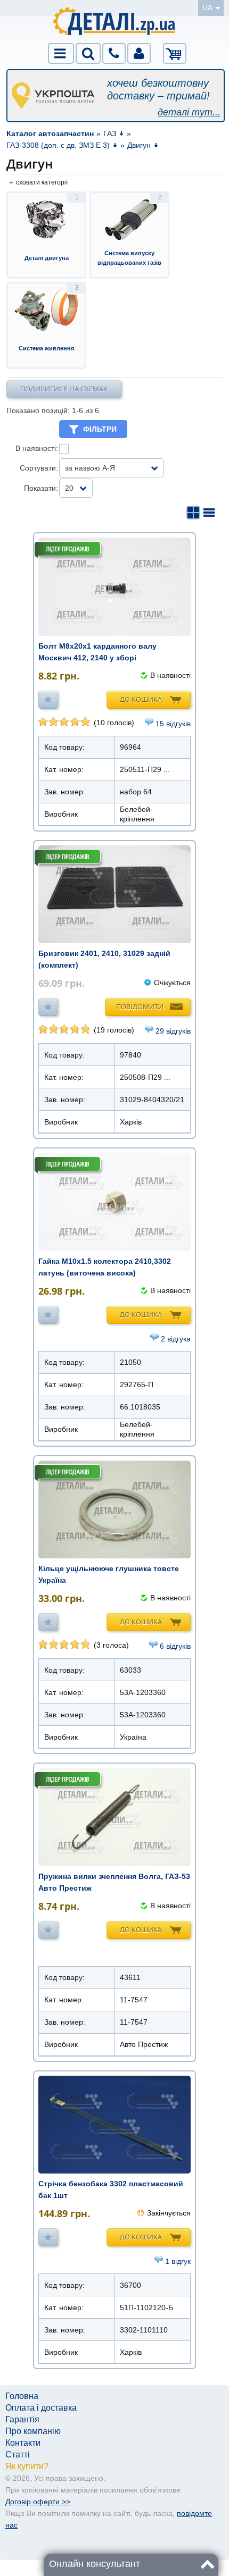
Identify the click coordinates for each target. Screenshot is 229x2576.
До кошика (141, 699)
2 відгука (176, 1339)
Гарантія (22, 2419)
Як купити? (27, 2466)
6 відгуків (175, 1646)
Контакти (23, 2443)
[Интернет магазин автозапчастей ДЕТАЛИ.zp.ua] (115, 23)
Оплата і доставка (41, 2408)
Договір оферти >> (38, 2502)
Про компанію (33, 2431)
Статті (18, 2455)
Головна (22, 2396)
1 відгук (178, 2261)
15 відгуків (173, 724)
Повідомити (140, 1006)
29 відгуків (173, 1031)
